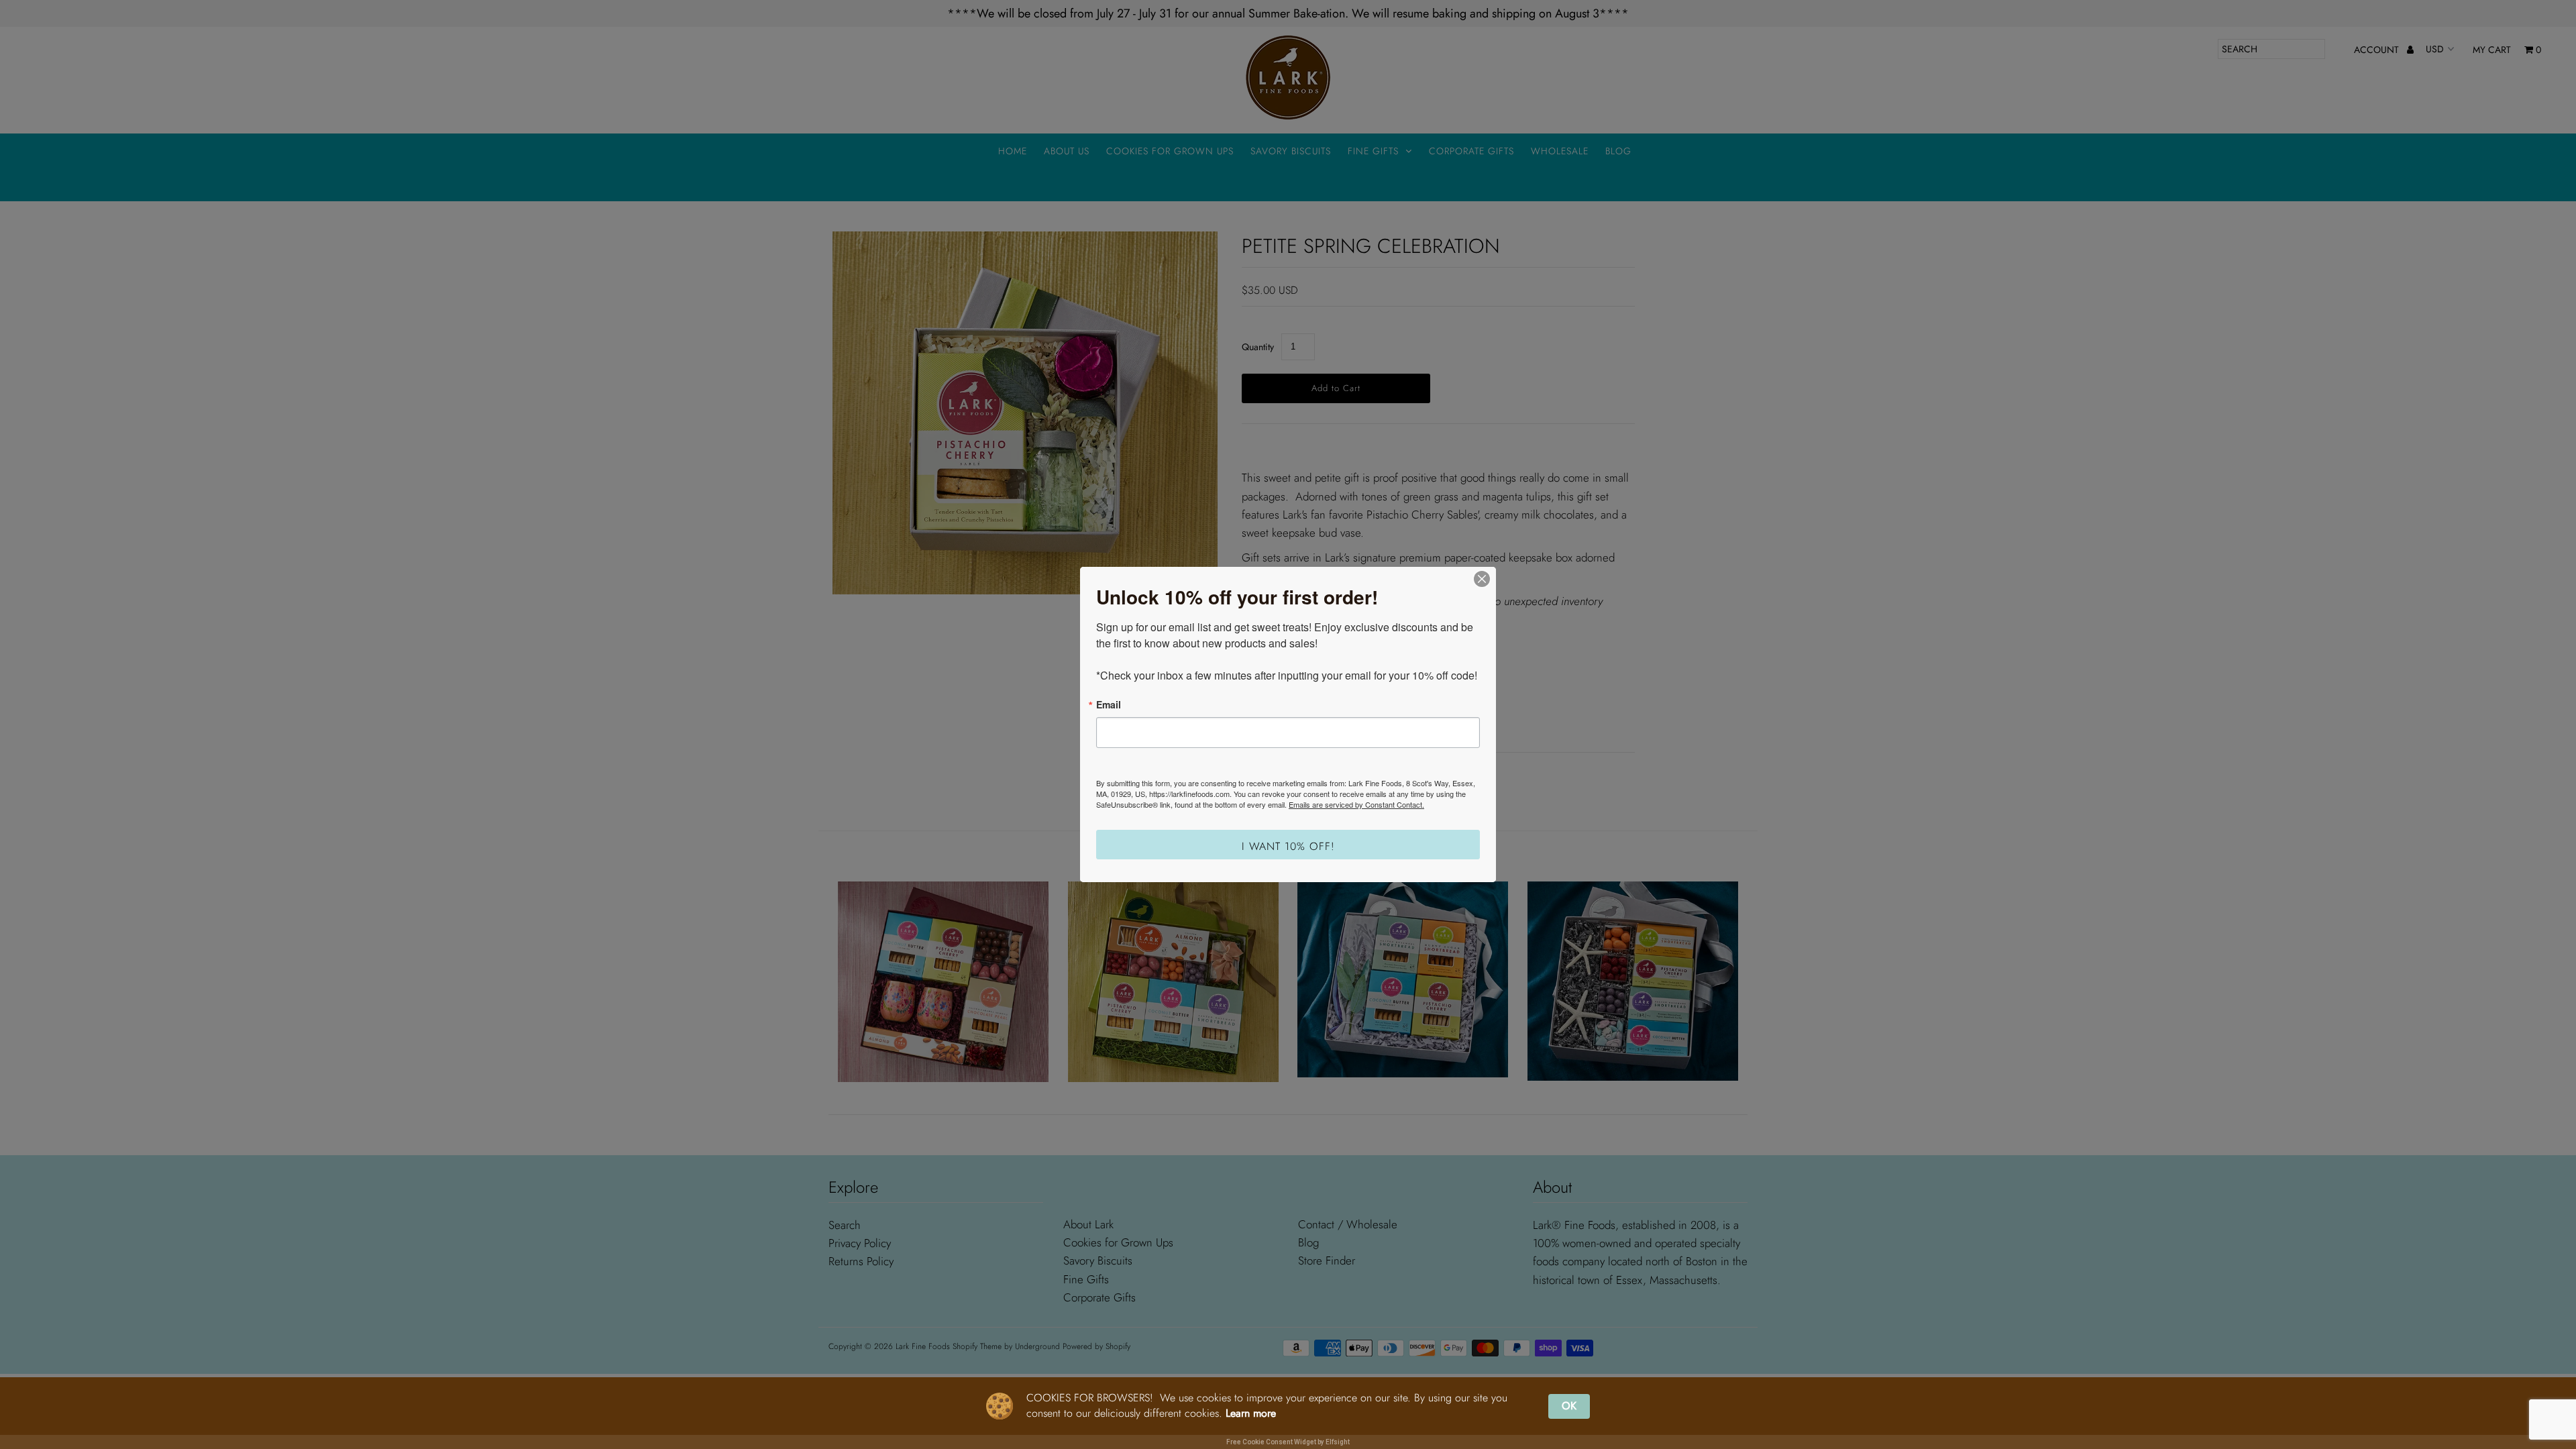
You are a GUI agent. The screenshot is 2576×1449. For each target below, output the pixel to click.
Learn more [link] (1251, 1413)
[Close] (1482, 579)
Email (1109, 704)
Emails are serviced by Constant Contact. (1356, 804)
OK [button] (1569, 1406)
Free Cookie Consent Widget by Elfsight (1288, 1442)
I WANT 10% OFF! (1288, 846)
